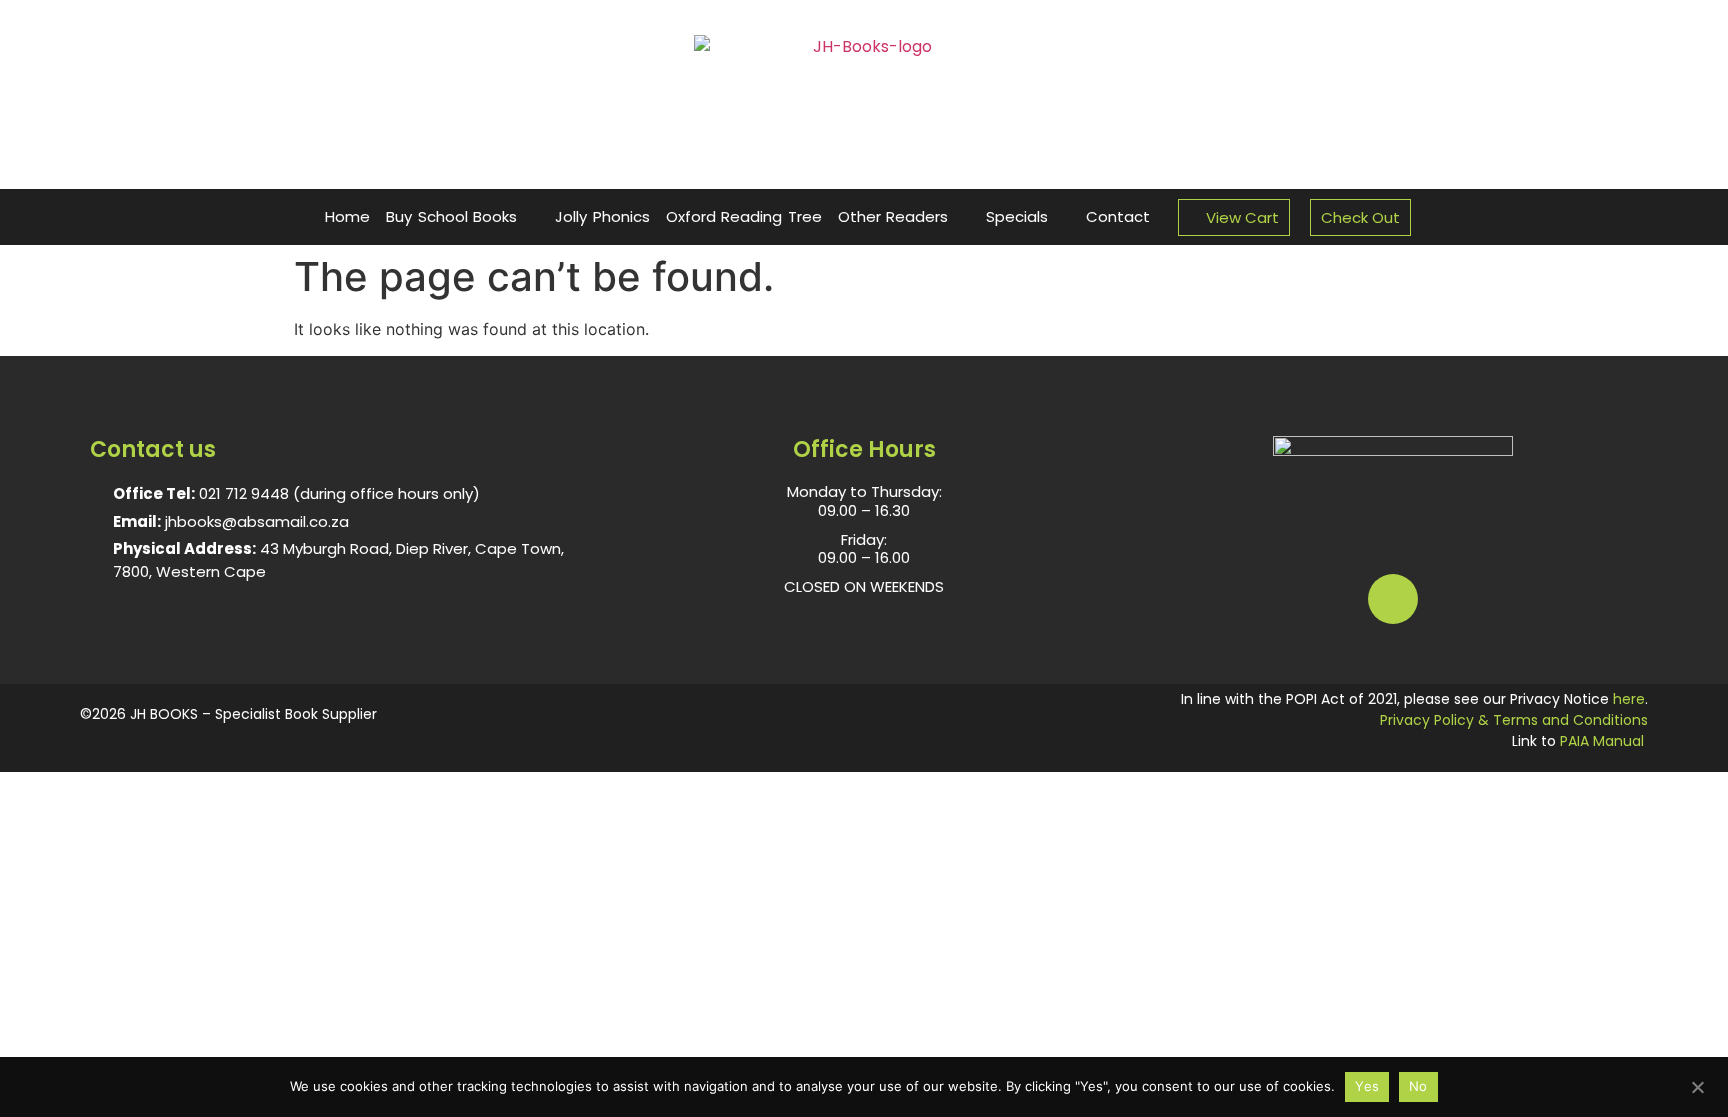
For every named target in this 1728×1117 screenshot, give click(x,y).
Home (347, 216)
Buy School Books (451, 216)
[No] (1697, 1085)
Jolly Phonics (602, 216)
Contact (1118, 216)
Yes (1367, 1086)
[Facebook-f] (1393, 599)
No (1418, 1086)
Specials (1017, 216)
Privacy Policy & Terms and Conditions (1514, 720)
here (1629, 699)
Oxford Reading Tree (744, 216)
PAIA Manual (1602, 741)
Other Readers (893, 216)
